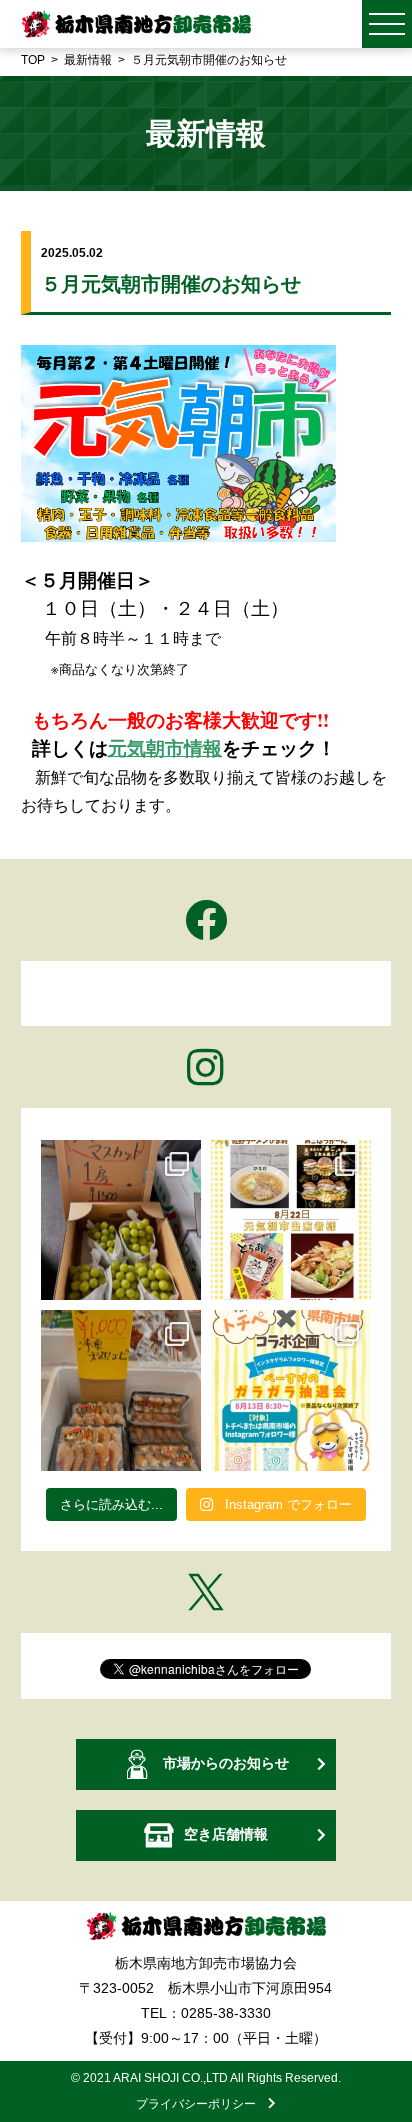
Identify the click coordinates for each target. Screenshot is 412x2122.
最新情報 (88, 60)
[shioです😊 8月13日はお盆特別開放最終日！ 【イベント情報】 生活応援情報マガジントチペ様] (291, 1390)
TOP (33, 60)
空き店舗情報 (226, 1834)
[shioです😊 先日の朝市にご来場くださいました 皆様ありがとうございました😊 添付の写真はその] (121, 1220)
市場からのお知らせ (226, 1763)
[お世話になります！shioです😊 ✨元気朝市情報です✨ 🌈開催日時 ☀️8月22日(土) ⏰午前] (291, 1220)
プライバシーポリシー (202, 2104)
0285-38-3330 (226, 2013)
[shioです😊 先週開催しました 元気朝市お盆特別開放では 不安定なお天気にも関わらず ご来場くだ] (121, 1390)
